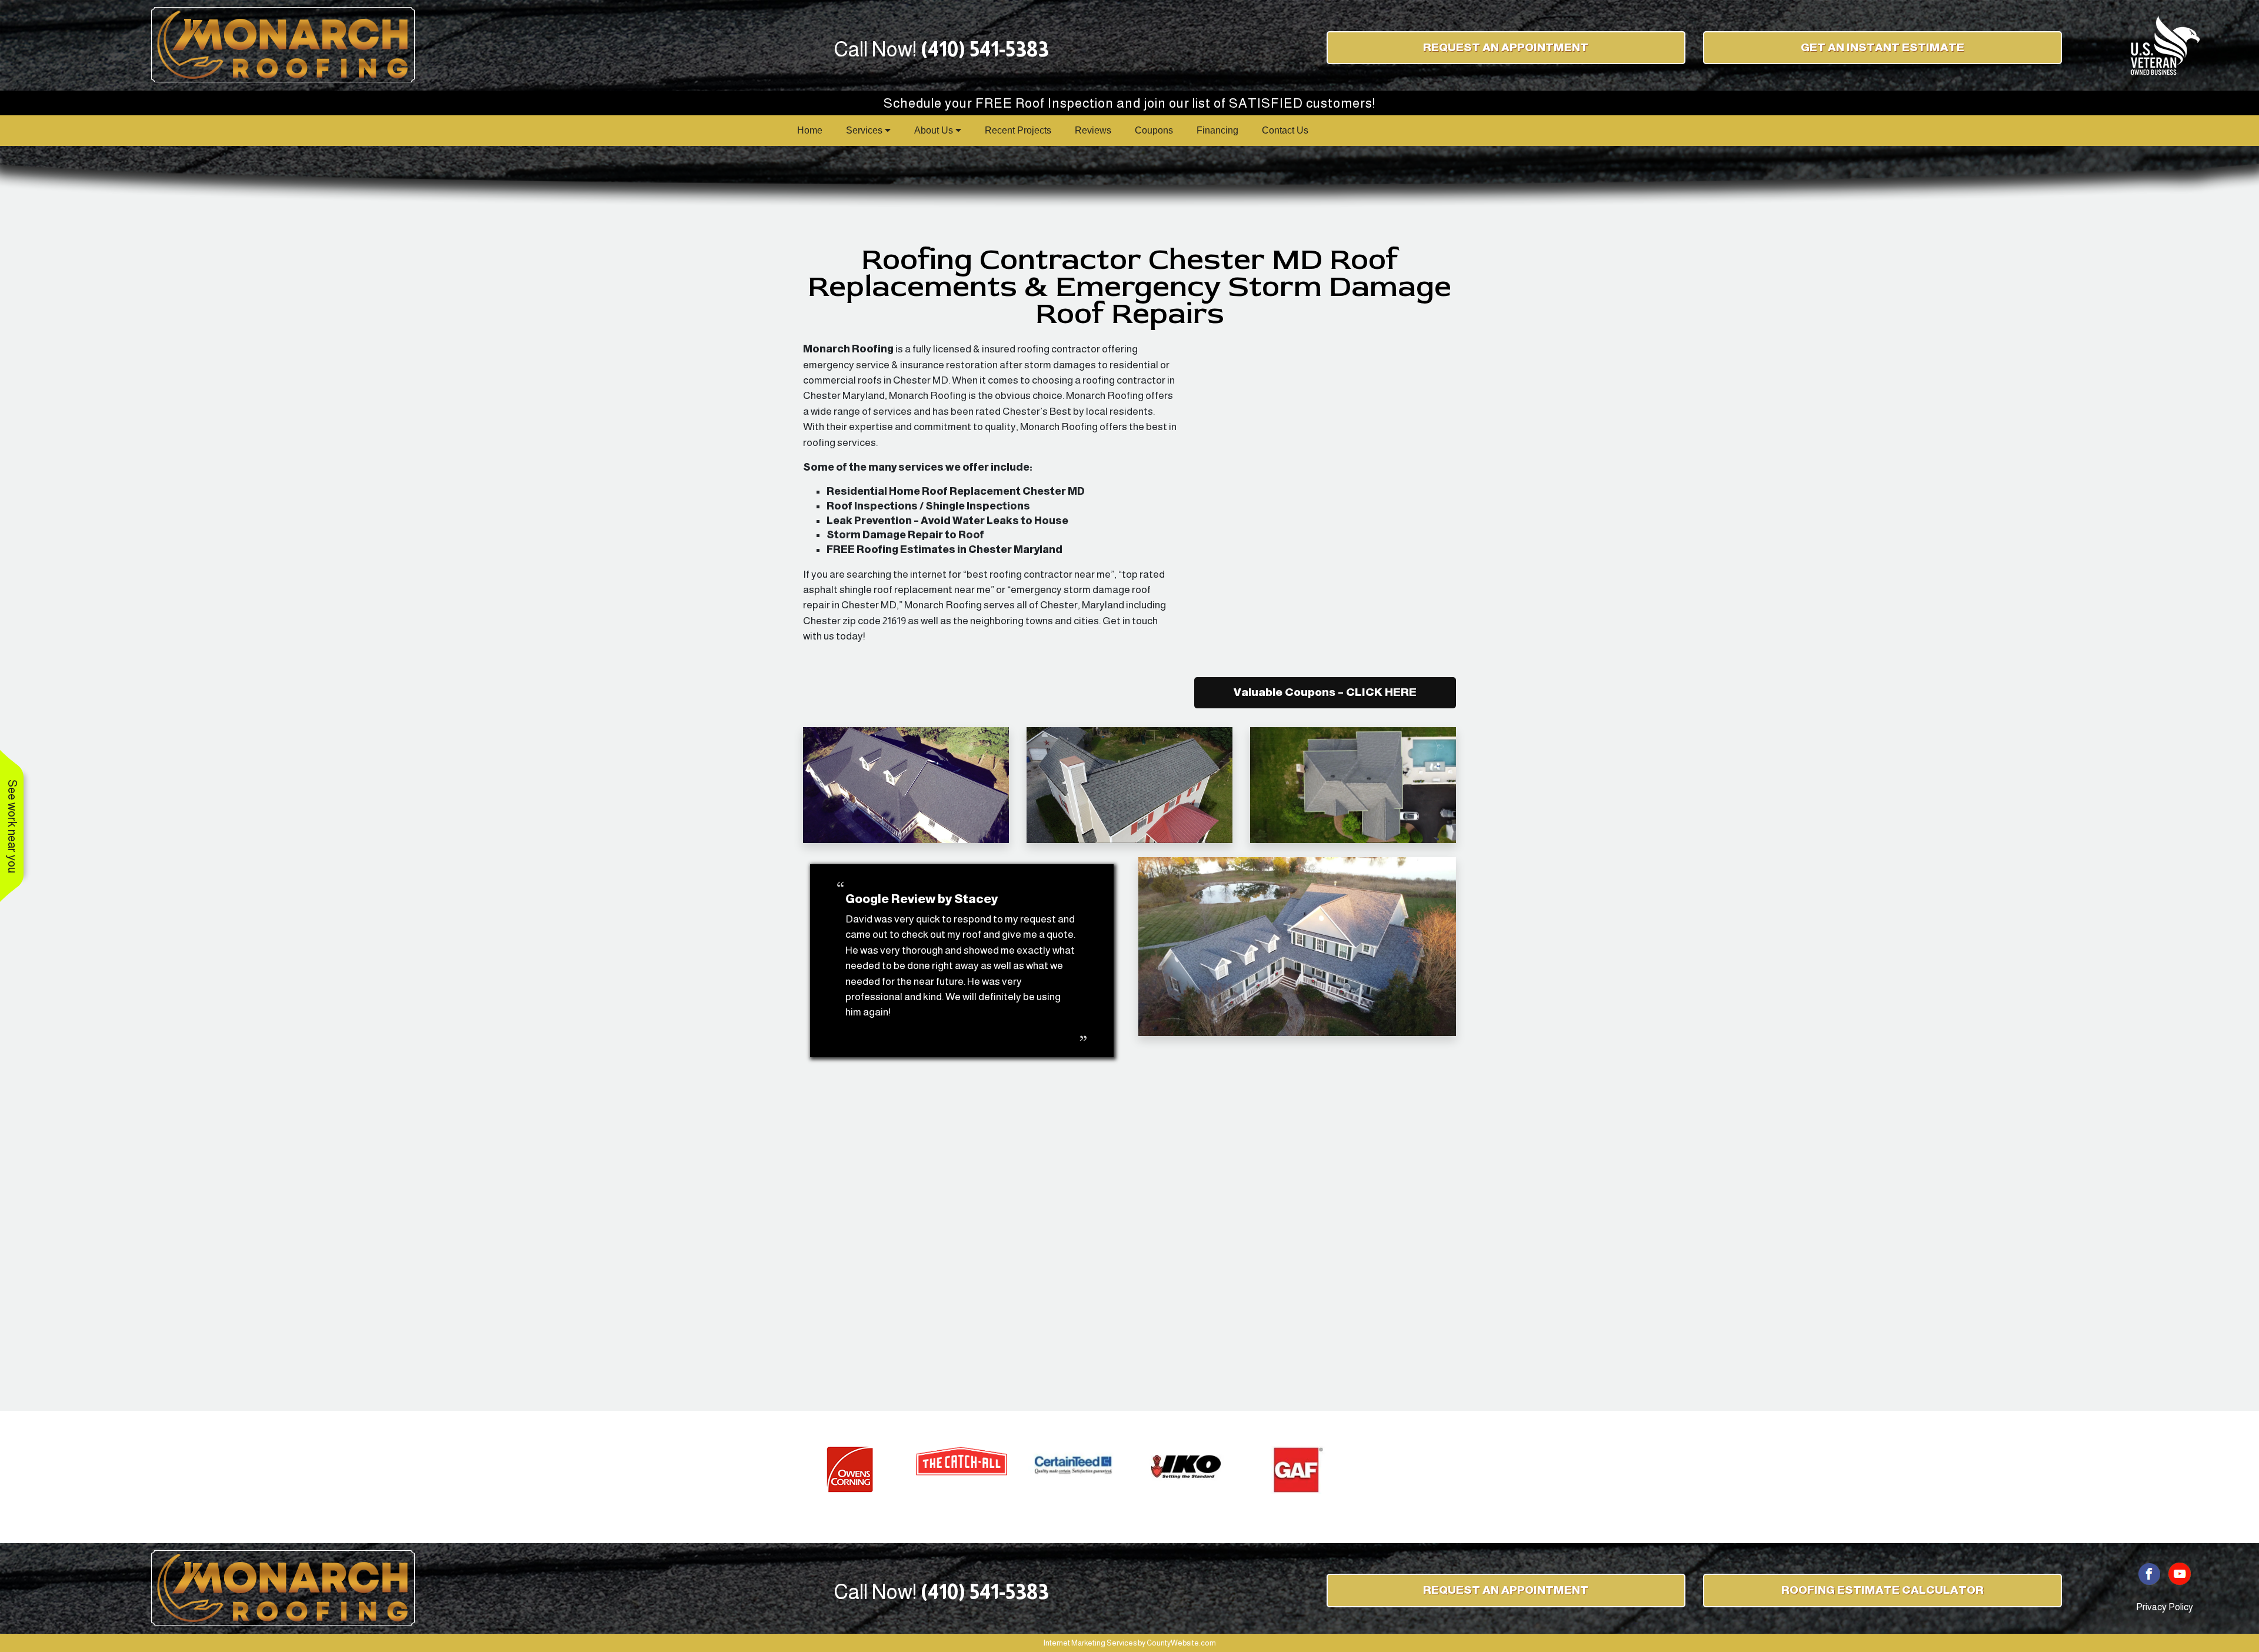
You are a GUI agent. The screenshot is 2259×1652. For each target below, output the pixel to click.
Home (810, 130)
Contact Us (1285, 130)
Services (865, 130)
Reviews (1093, 130)
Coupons (1154, 130)
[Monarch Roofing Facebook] (2150, 1573)
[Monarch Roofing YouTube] (2180, 1573)
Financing (1217, 130)
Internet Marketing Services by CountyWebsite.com (1130, 1643)
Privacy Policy (2165, 1607)
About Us (935, 130)
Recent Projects (1018, 130)
